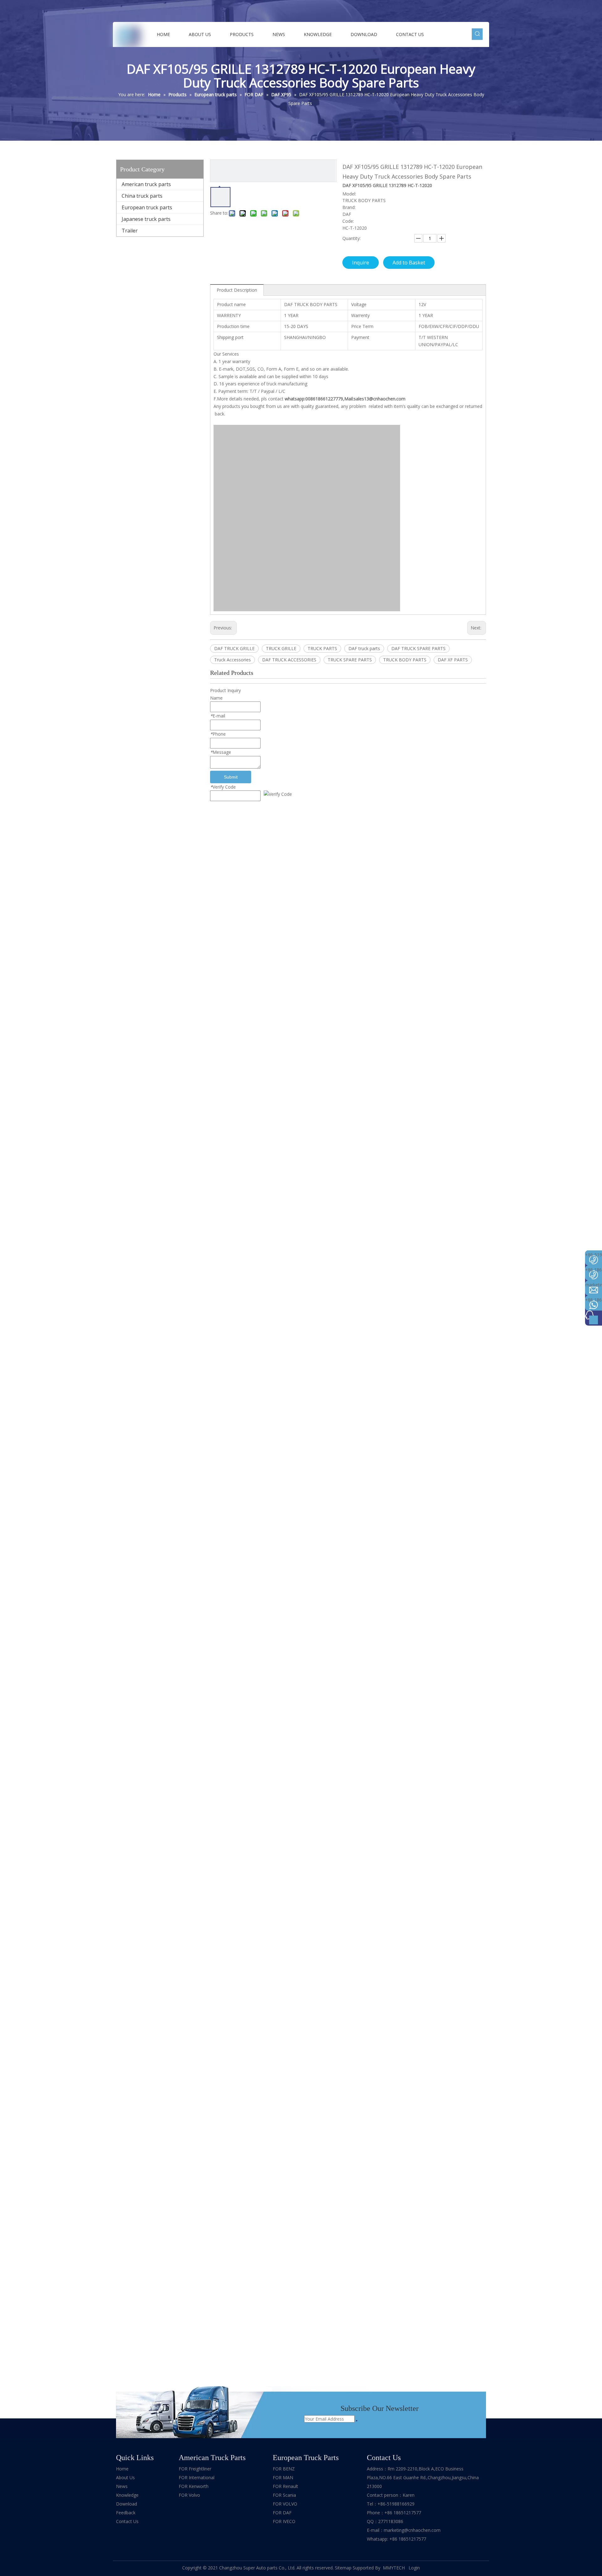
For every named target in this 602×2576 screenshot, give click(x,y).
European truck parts (147, 207)
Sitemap (343, 2568)
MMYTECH (394, 2568)
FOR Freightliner (195, 2469)
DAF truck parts (364, 648)
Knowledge (127, 2495)
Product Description (237, 290)
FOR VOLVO (285, 2504)
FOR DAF (282, 2513)
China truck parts (142, 196)
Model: (349, 194)
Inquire (361, 263)
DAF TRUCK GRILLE (234, 648)
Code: (348, 221)
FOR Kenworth (194, 2486)
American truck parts (146, 184)
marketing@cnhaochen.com (412, 2530)
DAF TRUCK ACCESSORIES (289, 660)
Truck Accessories (232, 660)
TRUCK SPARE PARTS (350, 660)
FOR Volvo (189, 2495)
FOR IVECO (284, 2521)
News (122, 2486)
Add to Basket (409, 263)
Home (122, 2469)
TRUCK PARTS (322, 648)
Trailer (130, 231)
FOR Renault (285, 2486)
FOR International (197, 2477)
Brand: (349, 207)
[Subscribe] (356, 2421)
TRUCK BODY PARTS (405, 660)
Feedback (126, 2513)
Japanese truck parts (146, 219)
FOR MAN (283, 2477)
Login (414, 2568)
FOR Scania (284, 2495)
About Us (125, 2477)
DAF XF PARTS (453, 660)
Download (127, 2504)
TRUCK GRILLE (281, 648)
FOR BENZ (284, 2469)
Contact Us (127, 2521)
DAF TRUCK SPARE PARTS (418, 648)
